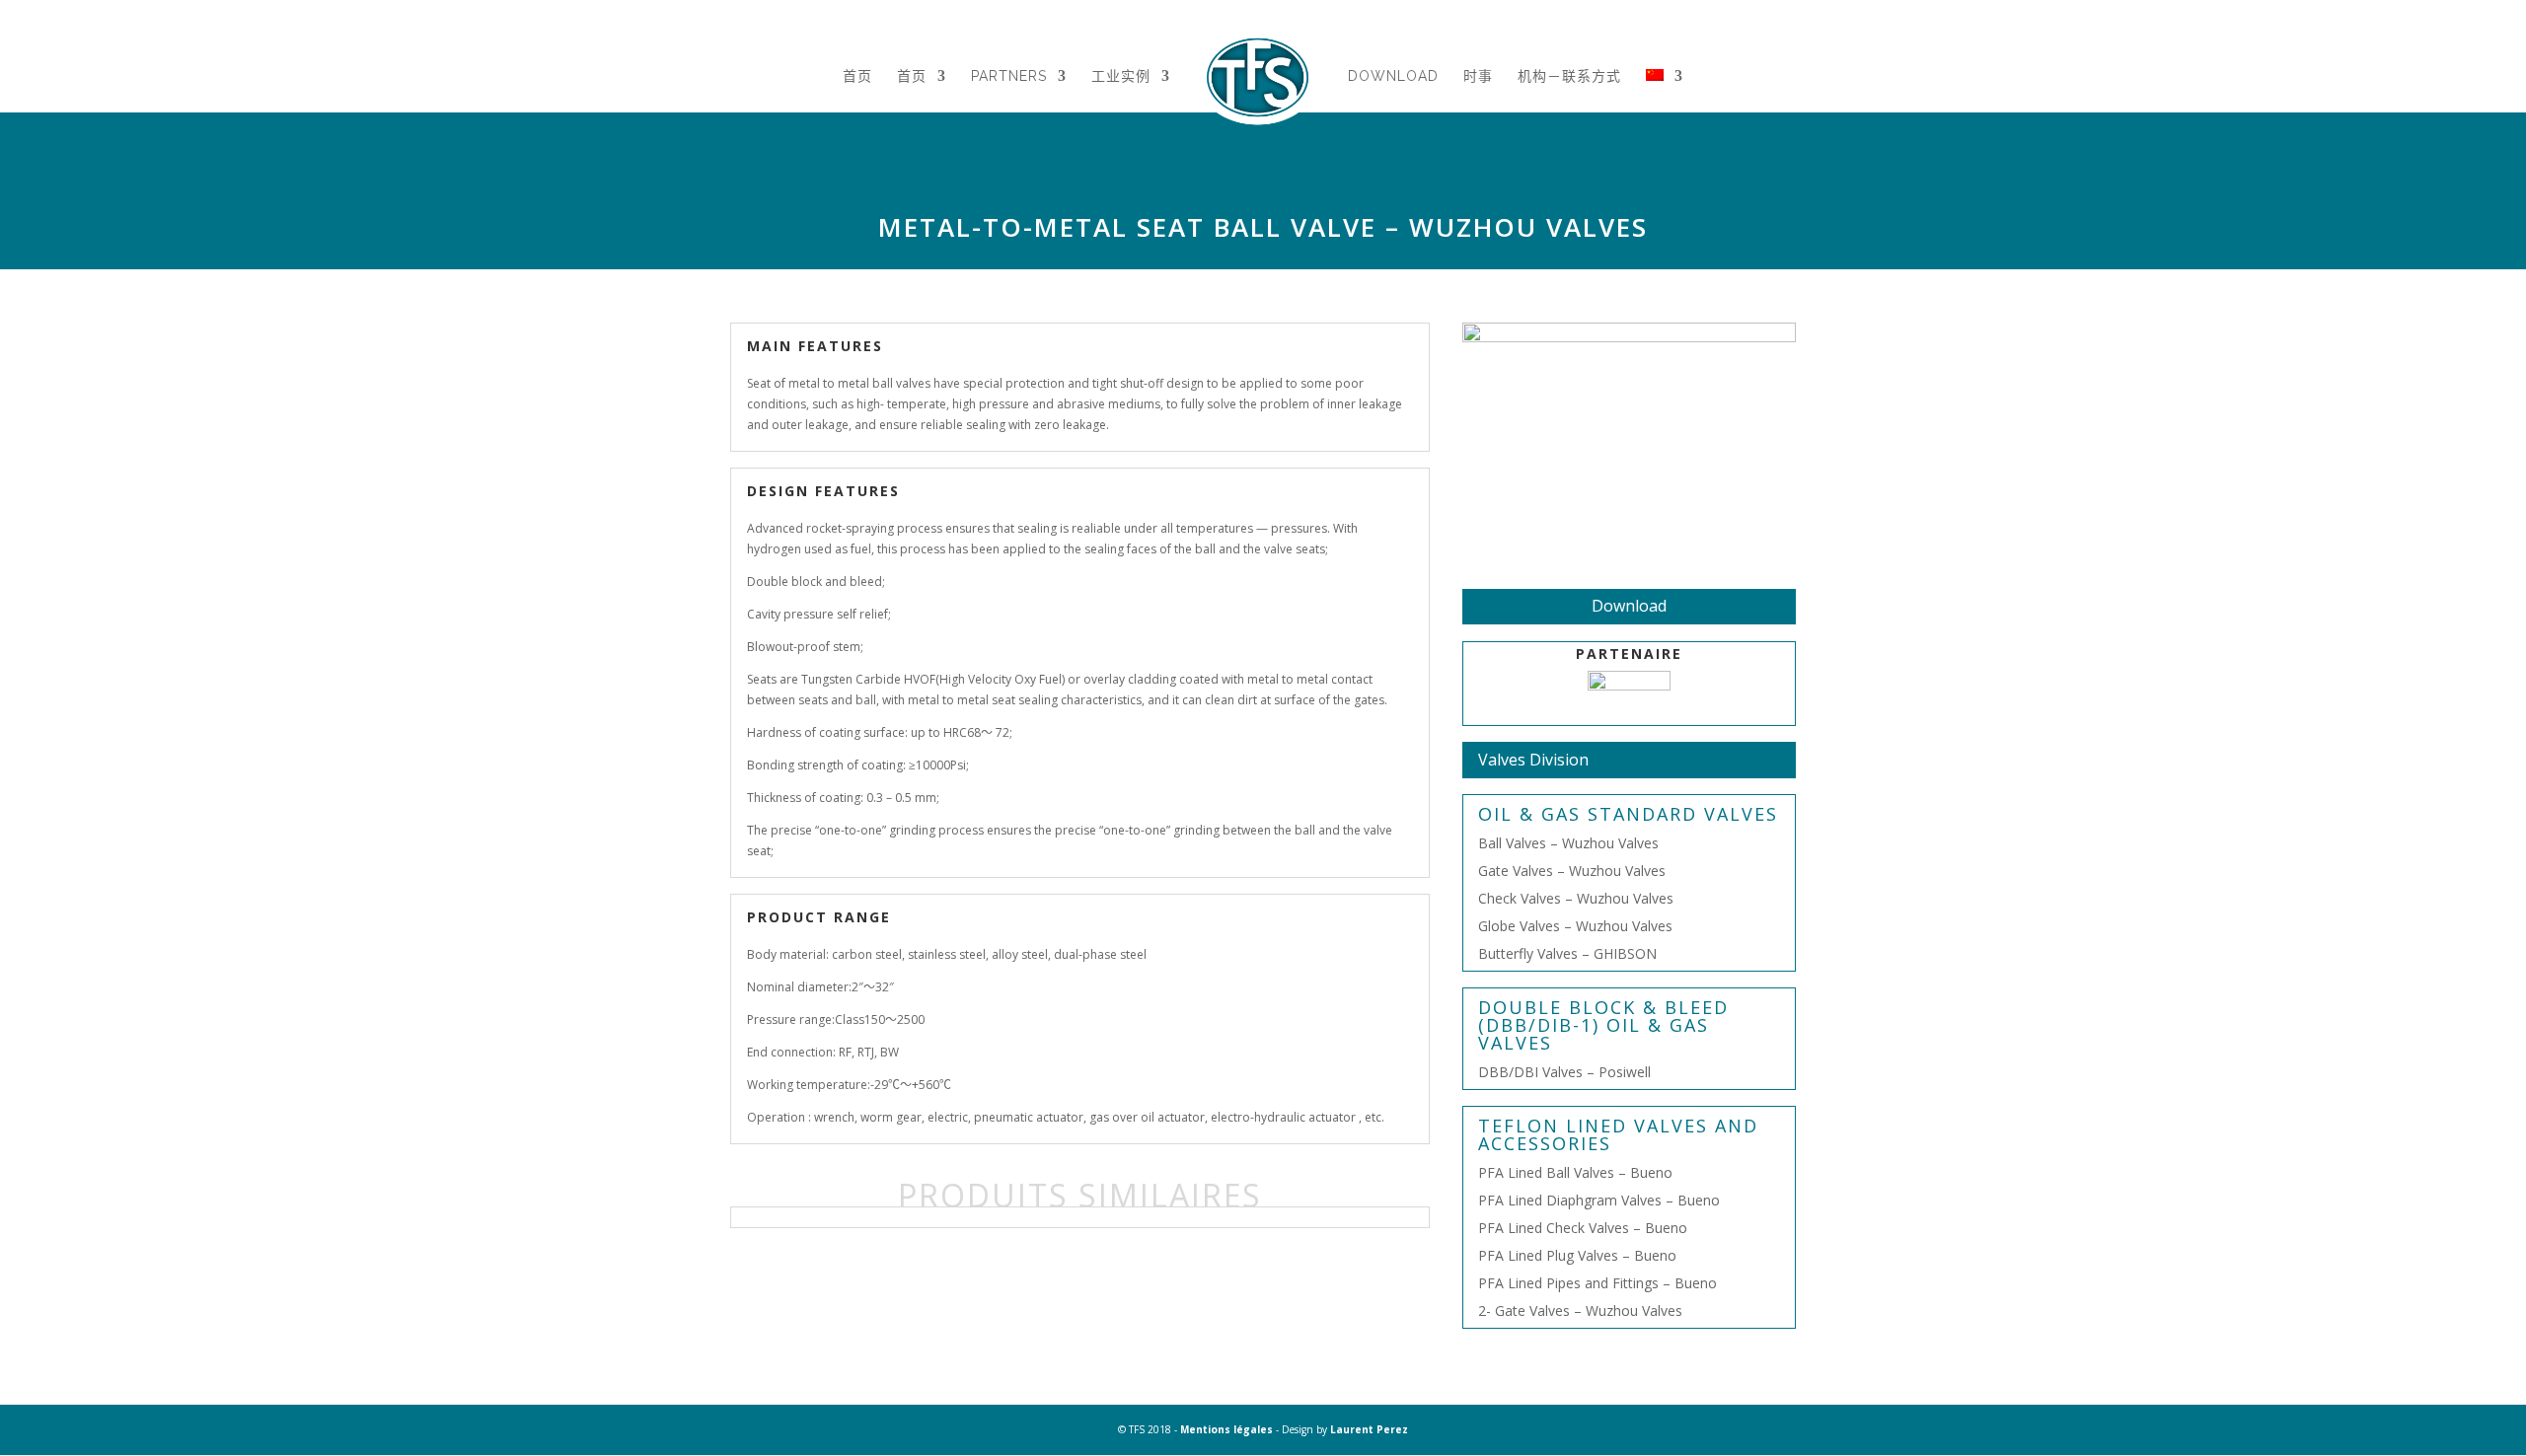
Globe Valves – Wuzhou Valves (1575, 926)
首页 (857, 76)
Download (1393, 76)
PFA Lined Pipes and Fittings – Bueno (1597, 1283)
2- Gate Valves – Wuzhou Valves (1580, 1310)
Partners (1009, 76)
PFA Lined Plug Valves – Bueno (1577, 1255)
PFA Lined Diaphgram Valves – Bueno (1599, 1200)
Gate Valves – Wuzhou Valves (1572, 871)
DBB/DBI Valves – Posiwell (1564, 1072)
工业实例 (1121, 76)
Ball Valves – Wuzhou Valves (1568, 843)
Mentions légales (1226, 1429)
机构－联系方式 (1569, 76)
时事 (1478, 76)
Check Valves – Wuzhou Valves (1576, 898)
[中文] (1665, 101)
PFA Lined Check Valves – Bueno (1583, 1228)
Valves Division (1533, 760)
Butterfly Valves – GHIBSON (1567, 953)
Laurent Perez (1369, 1429)
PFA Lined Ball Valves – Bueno (1575, 1172)
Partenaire (1629, 654)
